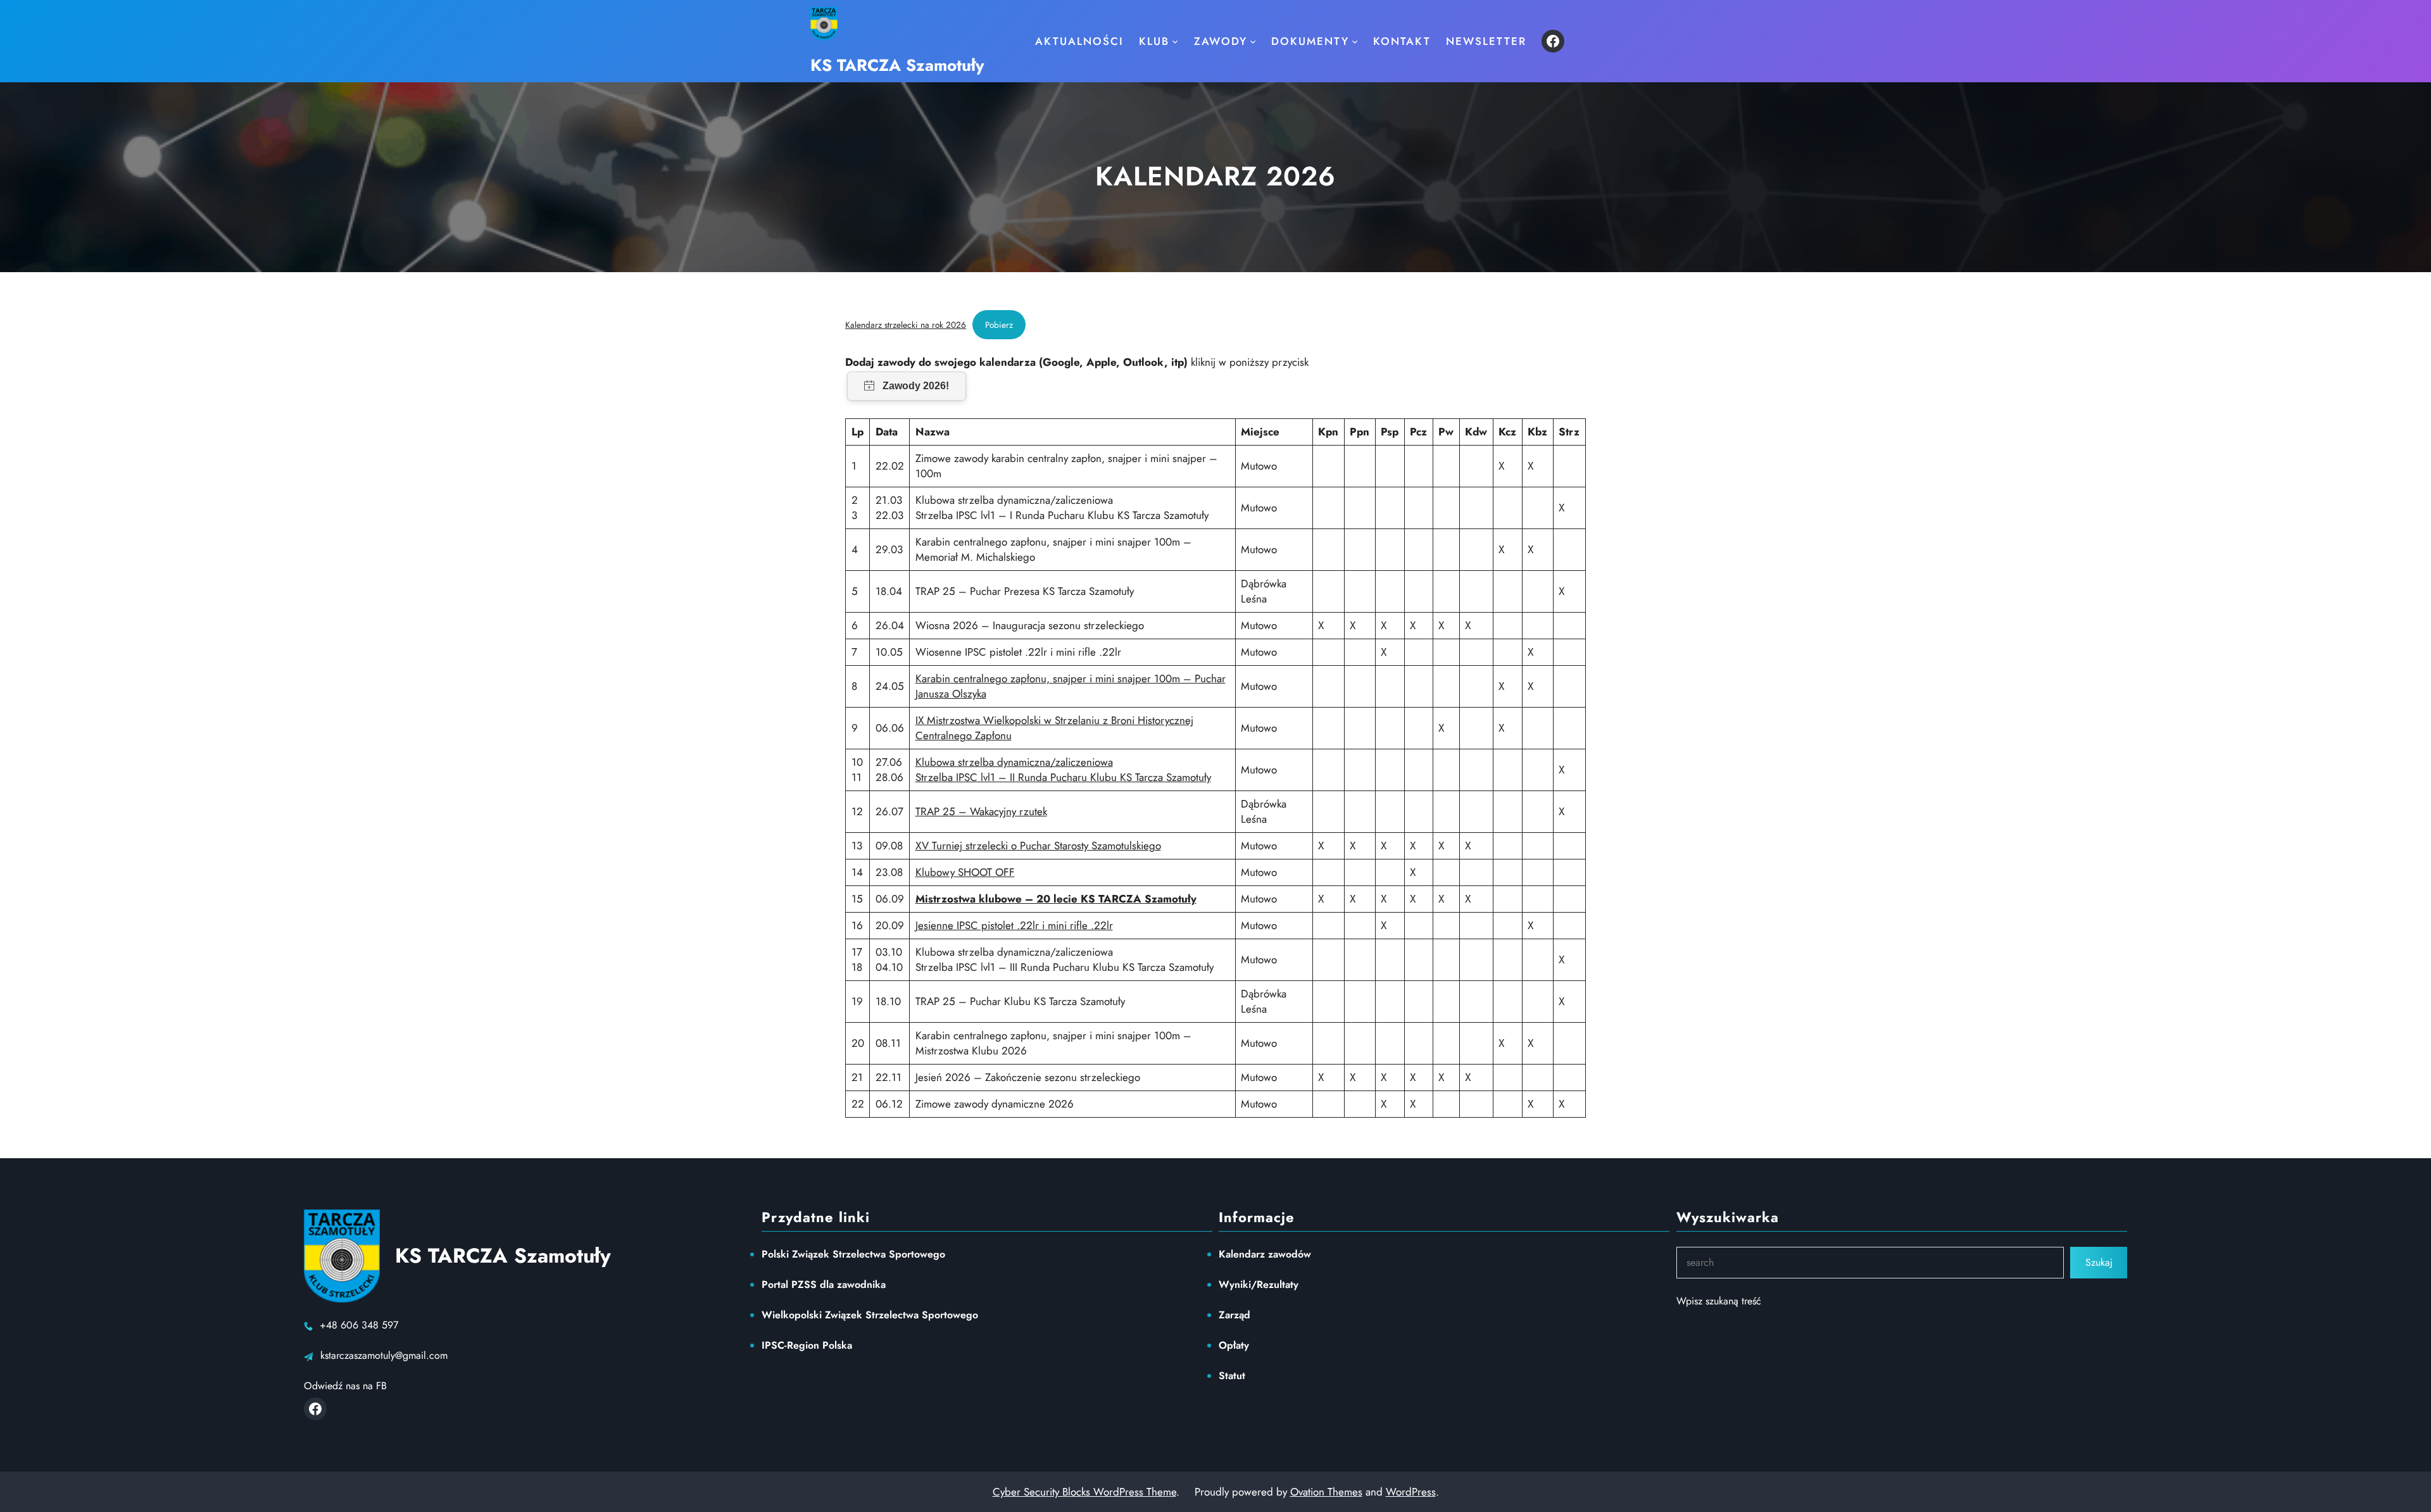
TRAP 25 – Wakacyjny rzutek (981, 811)
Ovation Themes (1326, 1492)
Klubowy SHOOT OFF (965, 872)
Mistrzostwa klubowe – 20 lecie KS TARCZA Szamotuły (1056, 899)
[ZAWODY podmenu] (1253, 41)
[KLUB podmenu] (1175, 41)
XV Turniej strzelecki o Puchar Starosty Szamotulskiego (1038, 846)
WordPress (1411, 1492)
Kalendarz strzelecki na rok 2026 (906, 325)
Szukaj (2099, 1262)
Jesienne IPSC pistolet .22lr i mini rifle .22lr (1014, 925)
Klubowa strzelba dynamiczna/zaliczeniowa (1014, 762)
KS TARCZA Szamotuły (897, 65)
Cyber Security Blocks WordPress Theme (1084, 1492)
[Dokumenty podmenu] (1355, 41)
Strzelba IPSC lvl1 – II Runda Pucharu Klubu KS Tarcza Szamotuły (1063, 777)
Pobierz (999, 325)
